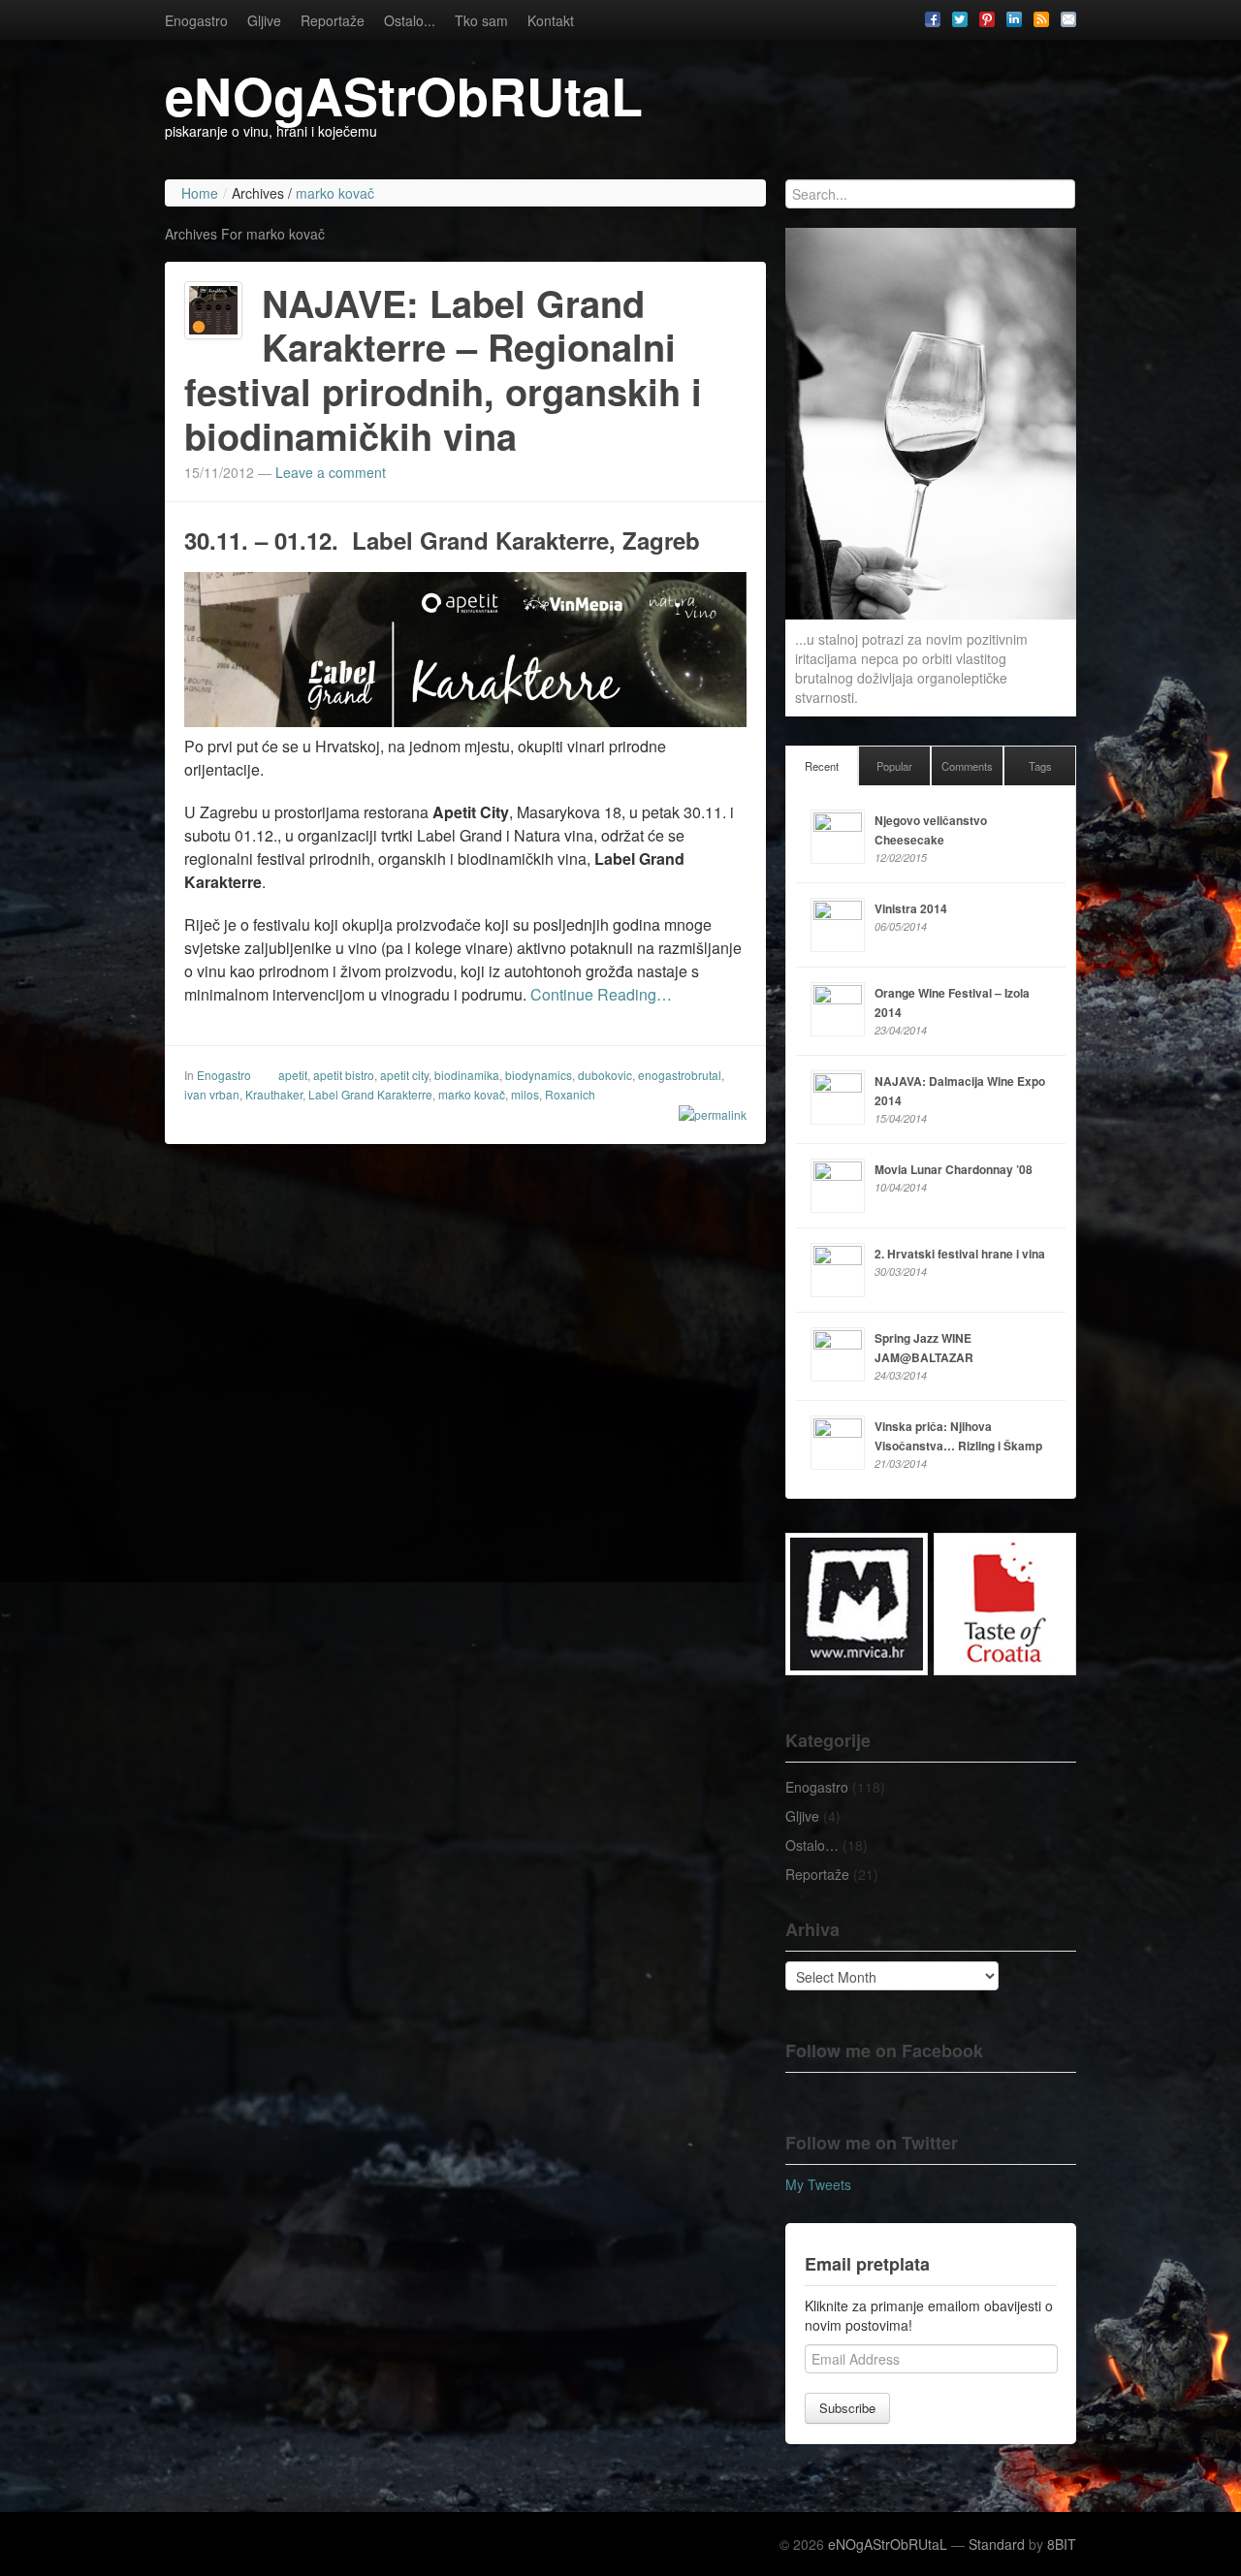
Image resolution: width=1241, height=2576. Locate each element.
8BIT (1062, 2544)
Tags (1040, 766)
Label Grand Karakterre (370, 1094)
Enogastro (196, 20)
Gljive (264, 20)
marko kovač (472, 1094)
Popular (894, 766)
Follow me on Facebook (884, 2051)
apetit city (404, 1075)
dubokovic (605, 1075)
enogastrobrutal (680, 1075)
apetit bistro (344, 1075)
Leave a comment (331, 472)
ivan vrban (212, 1094)
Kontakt (551, 20)
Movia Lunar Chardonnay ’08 (954, 1169)
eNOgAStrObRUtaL (404, 95)
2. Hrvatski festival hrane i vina (960, 1254)
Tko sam (481, 20)
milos (525, 1094)
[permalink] (706, 1114)
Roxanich (570, 1094)
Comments (967, 766)
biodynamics (539, 1075)
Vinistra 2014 (911, 908)
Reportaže (333, 20)
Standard (997, 2544)
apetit (293, 1075)
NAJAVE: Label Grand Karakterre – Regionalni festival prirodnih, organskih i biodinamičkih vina (443, 369)
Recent (822, 766)
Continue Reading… (601, 994)
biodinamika (467, 1075)
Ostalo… (812, 1845)
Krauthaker (274, 1094)
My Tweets (818, 2184)
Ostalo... (410, 20)
